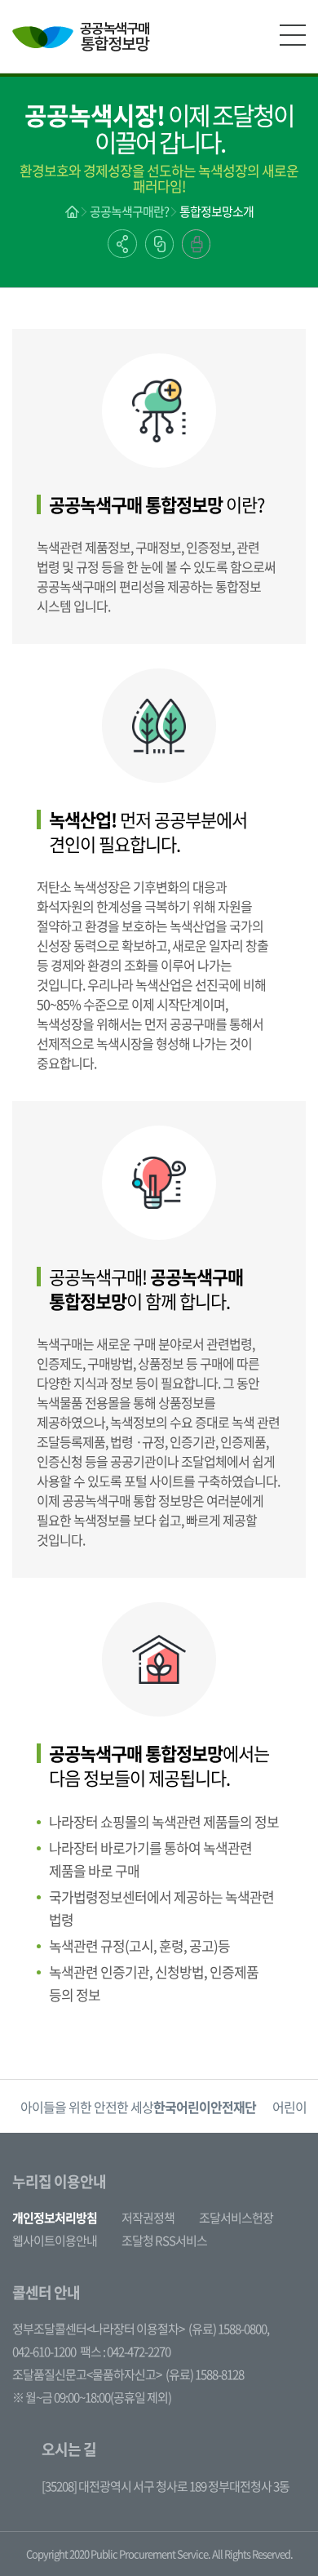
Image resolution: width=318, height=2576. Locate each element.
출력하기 (196, 244)
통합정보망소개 (216, 211)
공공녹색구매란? (129, 211)
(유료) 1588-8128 (205, 2374)
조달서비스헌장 (236, 2218)
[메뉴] (293, 35)
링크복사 (159, 244)
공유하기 (122, 244)
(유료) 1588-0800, (229, 2329)
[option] (138, 2106)
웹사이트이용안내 (55, 2241)
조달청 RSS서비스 (164, 2241)
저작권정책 (148, 2218)
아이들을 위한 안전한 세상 (138, 2107)
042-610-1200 (44, 2352)
